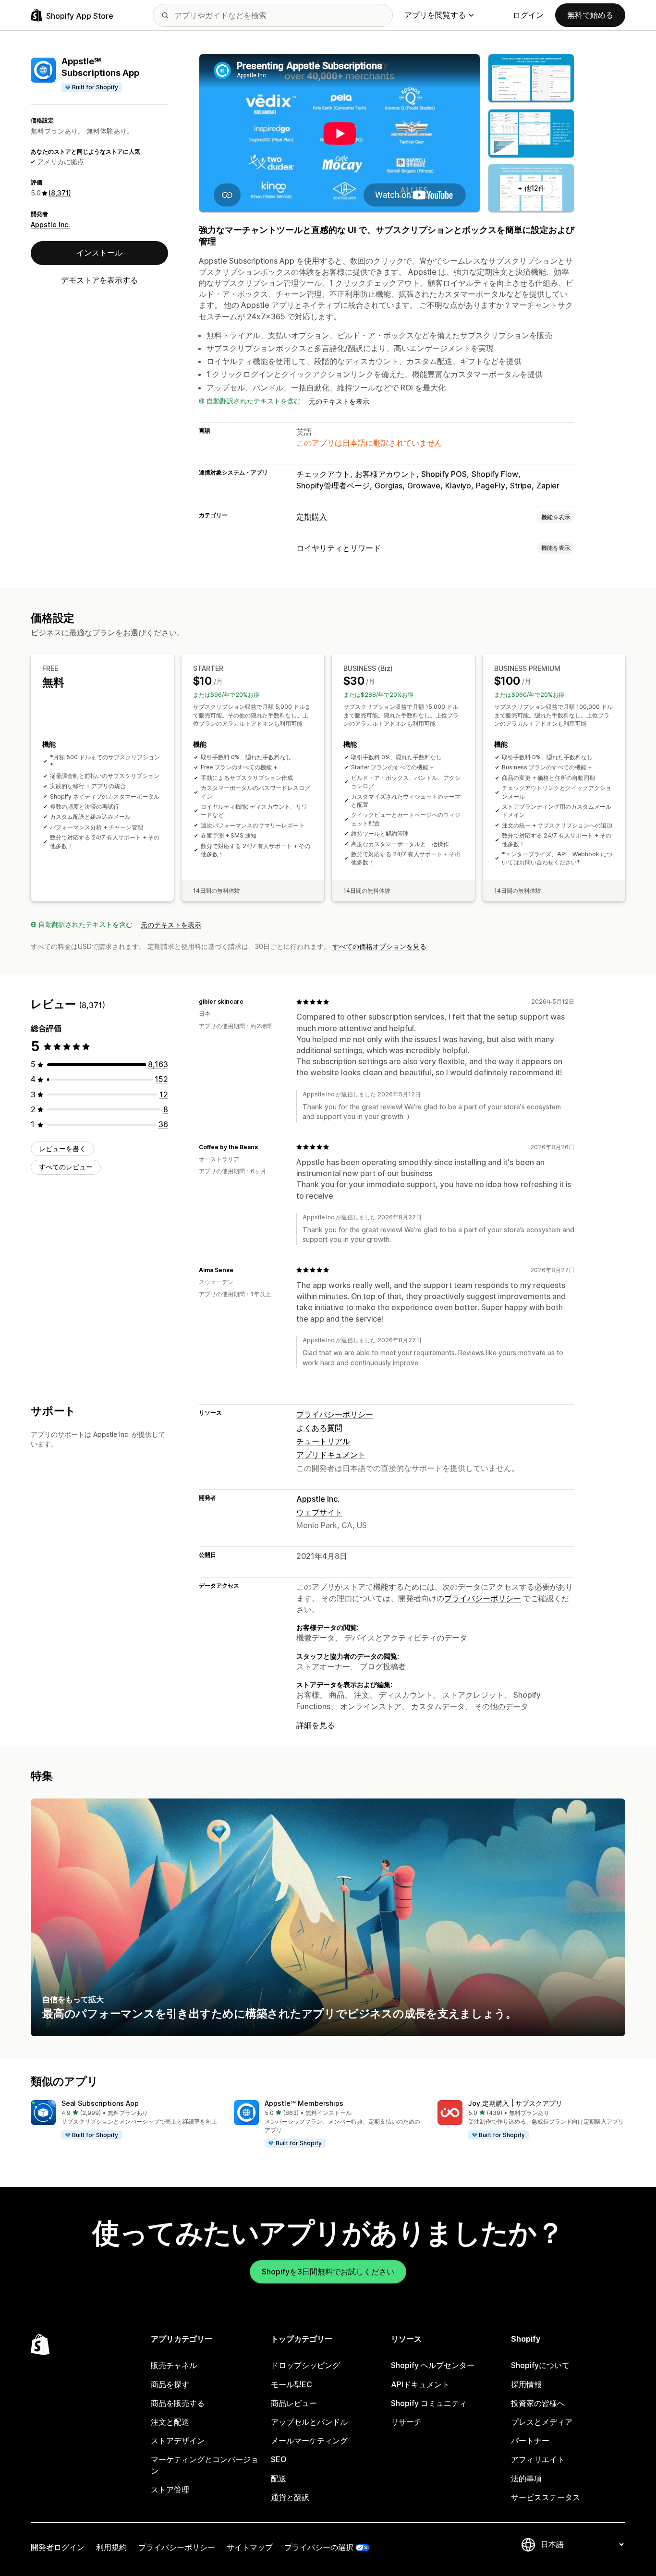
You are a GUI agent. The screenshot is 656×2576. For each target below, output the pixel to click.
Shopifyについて (540, 2365)
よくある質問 (319, 1428)
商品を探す (170, 2384)
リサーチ (406, 2422)
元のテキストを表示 (339, 401)
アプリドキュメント (331, 1455)
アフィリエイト (538, 2459)
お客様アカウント (386, 474)
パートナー (530, 2441)
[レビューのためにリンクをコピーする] (249, 1002)
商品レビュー (294, 2403)
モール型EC (292, 2384)
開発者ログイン (58, 2547)
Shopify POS (444, 474)
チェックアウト (323, 474)
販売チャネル (174, 2365)
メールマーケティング (309, 2441)
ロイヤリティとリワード (339, 548)
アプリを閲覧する (435, 15)
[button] (125, 2120)
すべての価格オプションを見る (379, 946)
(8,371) (60, 193)
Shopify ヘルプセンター (433, 2365)
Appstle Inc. (50, 225)
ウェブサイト (319, 1512)
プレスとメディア (542, 2422)
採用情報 (526, 2384)
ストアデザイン (178, 2441)
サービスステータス (546, 2497)
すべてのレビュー (66, 1167)
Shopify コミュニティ (429, 2403)
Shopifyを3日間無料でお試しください (328, 2272)
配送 (279, 2479)
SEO (279, 2459)
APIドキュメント (420, 2384)
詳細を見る (316, 1725)
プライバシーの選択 (319, 2547)
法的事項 (526, 2479)
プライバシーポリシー (335, 1414)
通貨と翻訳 (290, 2497)
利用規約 (111, 2547)
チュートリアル (323, 1441)
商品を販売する (178, 2403)
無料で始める (590, 15)
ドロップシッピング (305, 2365)
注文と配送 (170, 2422)
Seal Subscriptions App (100, 2103)
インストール (99, 253)
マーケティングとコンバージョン (205, 2465)
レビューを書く (62, 1148)
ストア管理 (170, 2490)
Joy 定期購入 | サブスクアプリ (515, 2103)
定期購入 (312, 517)
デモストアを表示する (99, 280)
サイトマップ (250, 2547)
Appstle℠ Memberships (304, 2103)
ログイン (528, 15)
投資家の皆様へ (538, 2403)
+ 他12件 (531, 188)
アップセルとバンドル (309, 2422)
